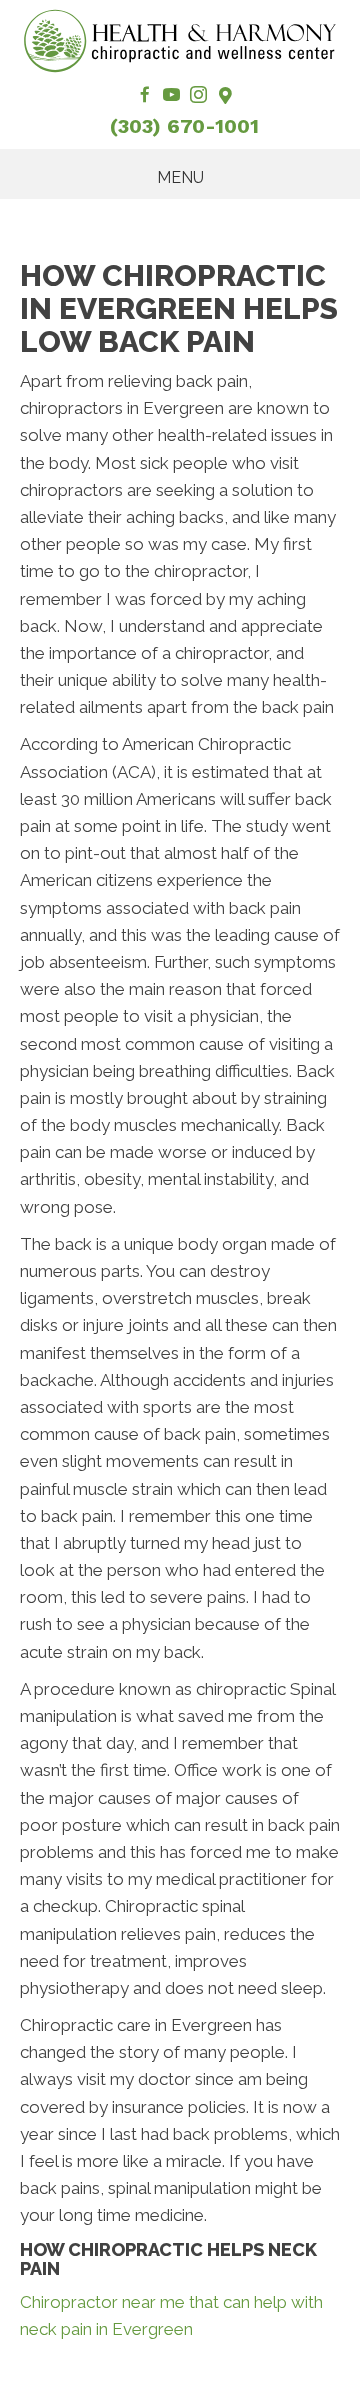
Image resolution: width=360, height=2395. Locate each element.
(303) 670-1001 (184, 126)
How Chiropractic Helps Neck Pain (168, 2259)
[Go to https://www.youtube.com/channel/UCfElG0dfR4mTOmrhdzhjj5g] (171, 96)
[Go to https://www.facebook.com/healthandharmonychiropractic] (144, 96)
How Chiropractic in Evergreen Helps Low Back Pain (179, 308)
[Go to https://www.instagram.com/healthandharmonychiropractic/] (198, 96)
